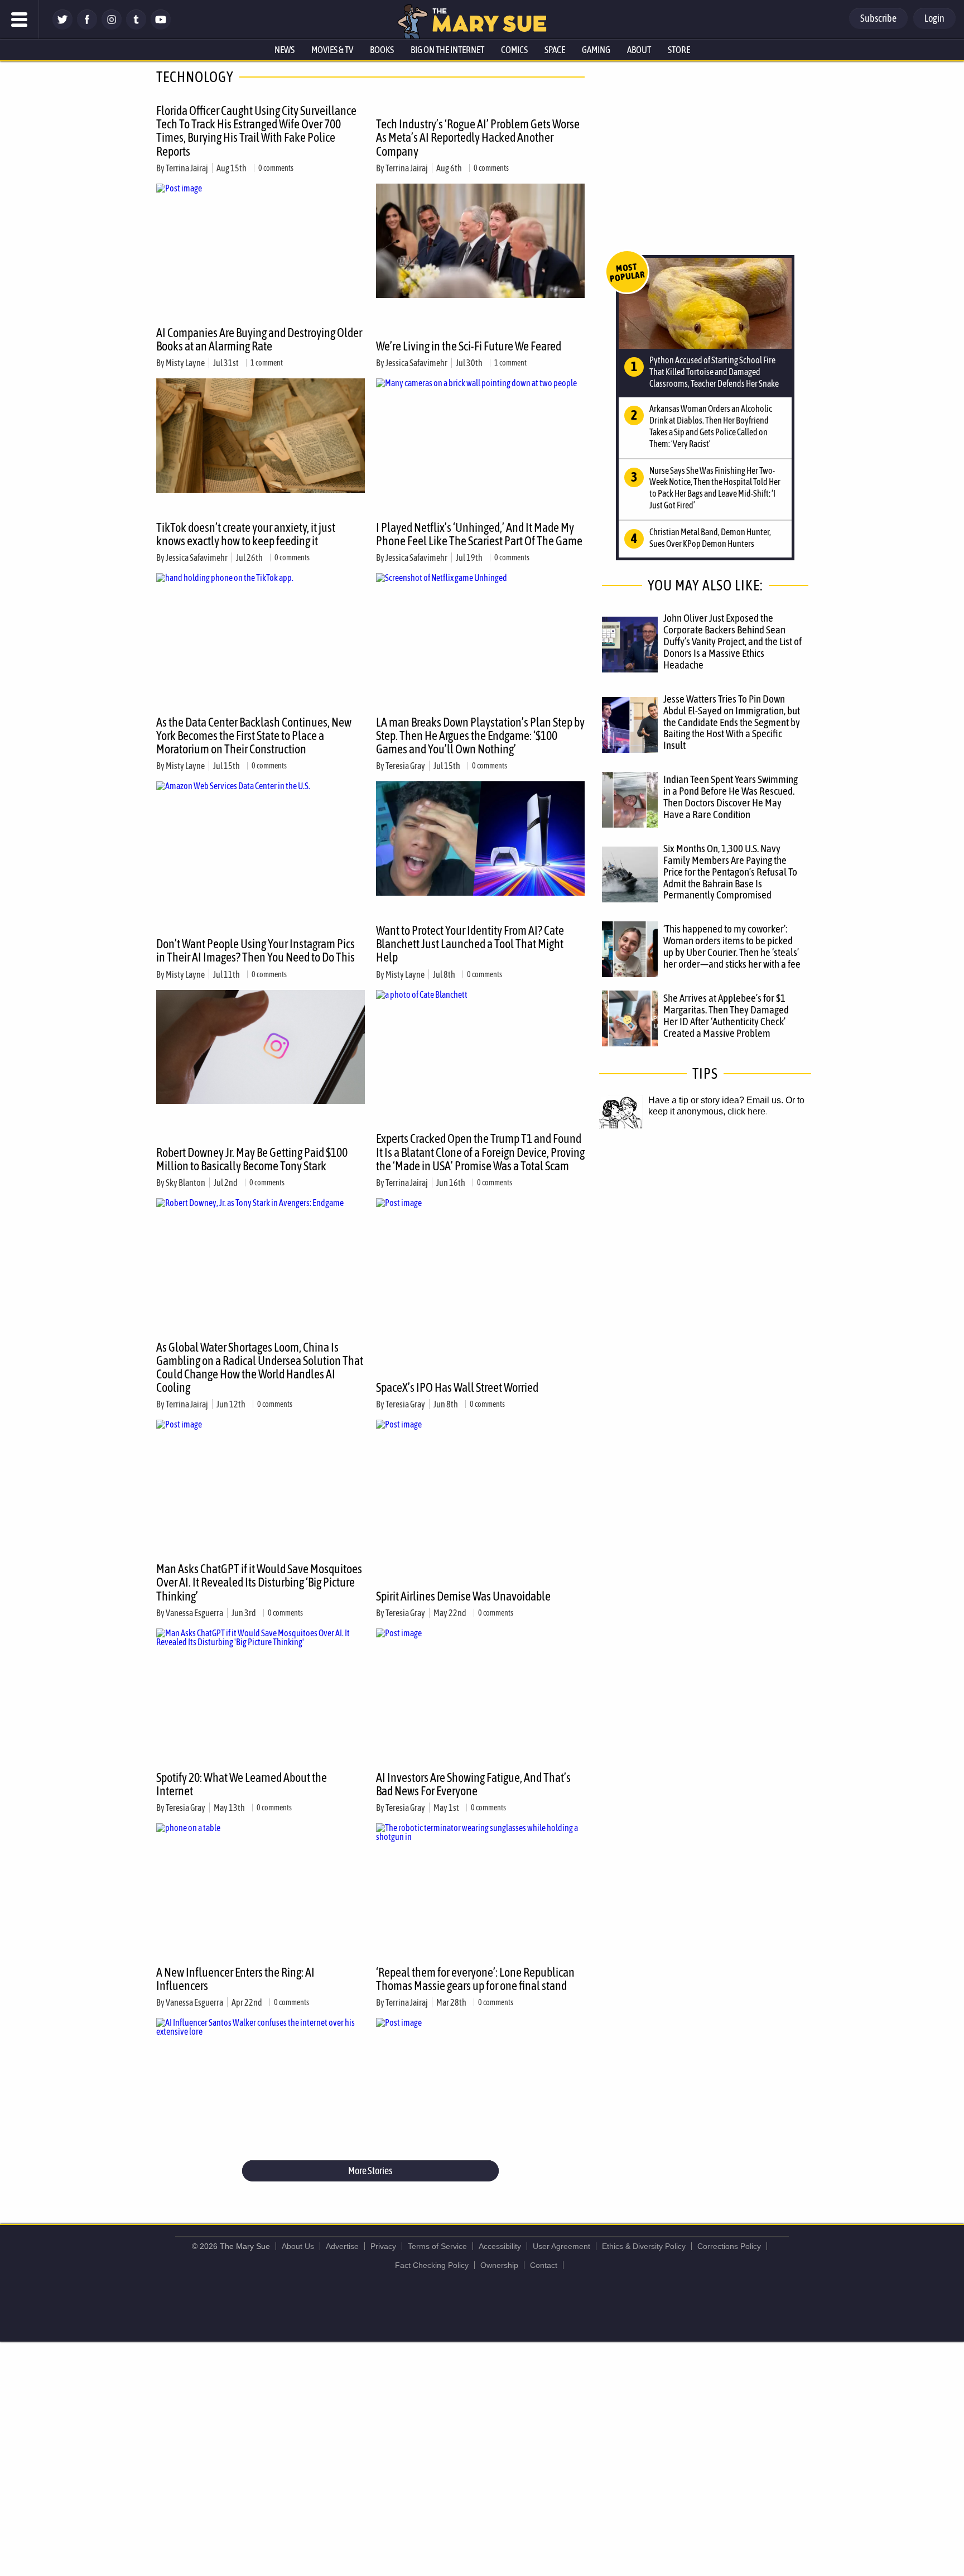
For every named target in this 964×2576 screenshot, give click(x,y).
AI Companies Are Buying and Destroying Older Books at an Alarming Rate (259, 339)
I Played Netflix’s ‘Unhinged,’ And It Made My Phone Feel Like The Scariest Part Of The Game (479, 534)
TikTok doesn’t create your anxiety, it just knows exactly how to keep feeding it (246, 534)
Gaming (596, 50)
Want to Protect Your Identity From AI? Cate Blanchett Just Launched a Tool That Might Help (470, 944)
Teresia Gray (405, 766)
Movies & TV (332, 50)
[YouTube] (161, 27)
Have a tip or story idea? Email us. (716, 1100)
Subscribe (878, 18)
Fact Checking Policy (432, 2265)
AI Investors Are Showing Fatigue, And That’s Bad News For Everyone (473, 1784)
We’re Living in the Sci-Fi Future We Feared (469, 346)
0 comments (276, 168)
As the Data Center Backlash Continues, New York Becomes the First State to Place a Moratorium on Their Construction (254, 736)
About (639, 50)
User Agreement (561, 2246)
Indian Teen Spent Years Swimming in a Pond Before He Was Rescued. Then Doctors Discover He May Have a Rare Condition (731, 797)
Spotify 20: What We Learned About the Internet (242, 1784)
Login (934, 18)
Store (679, 50)
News (285, 50)
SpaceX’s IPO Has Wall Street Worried (457, 1387)
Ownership (499, 2265)
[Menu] (20, 20)
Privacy (383, 2246)
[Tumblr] (136, 27)
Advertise (342, 2246)
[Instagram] (112, 27)
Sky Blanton (185, 1183)
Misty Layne (185, 363)
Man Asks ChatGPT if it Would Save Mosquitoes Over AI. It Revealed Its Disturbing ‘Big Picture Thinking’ (259, 1582)
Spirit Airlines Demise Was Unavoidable (463, 1596)
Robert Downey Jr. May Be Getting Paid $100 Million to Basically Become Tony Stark (252, 1159)
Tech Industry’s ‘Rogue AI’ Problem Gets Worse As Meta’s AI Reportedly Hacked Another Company (478, 137)
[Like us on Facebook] (87, 27)
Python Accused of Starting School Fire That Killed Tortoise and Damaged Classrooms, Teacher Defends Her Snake (714, 372)
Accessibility (500, 2246)
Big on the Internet (447, 50)
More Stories (370, 2171)
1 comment (267, 363)
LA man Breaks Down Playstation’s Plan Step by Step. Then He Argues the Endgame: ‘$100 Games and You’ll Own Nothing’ (480, 736)
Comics (514, 50)
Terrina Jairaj (187, 168)
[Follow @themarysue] (62, 27)
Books (382, 50)
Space (555, 50)
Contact (544, 2265)
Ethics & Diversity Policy (644, 2246)
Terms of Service (437, 2246)
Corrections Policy (729, 2246)
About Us (298, 2246)
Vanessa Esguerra (194, 1613)
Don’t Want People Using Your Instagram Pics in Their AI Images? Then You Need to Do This (256, 950)
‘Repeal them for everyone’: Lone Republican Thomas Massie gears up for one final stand (475, 1979)
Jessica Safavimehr (416, 363)
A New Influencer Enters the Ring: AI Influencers (235, 1979)
